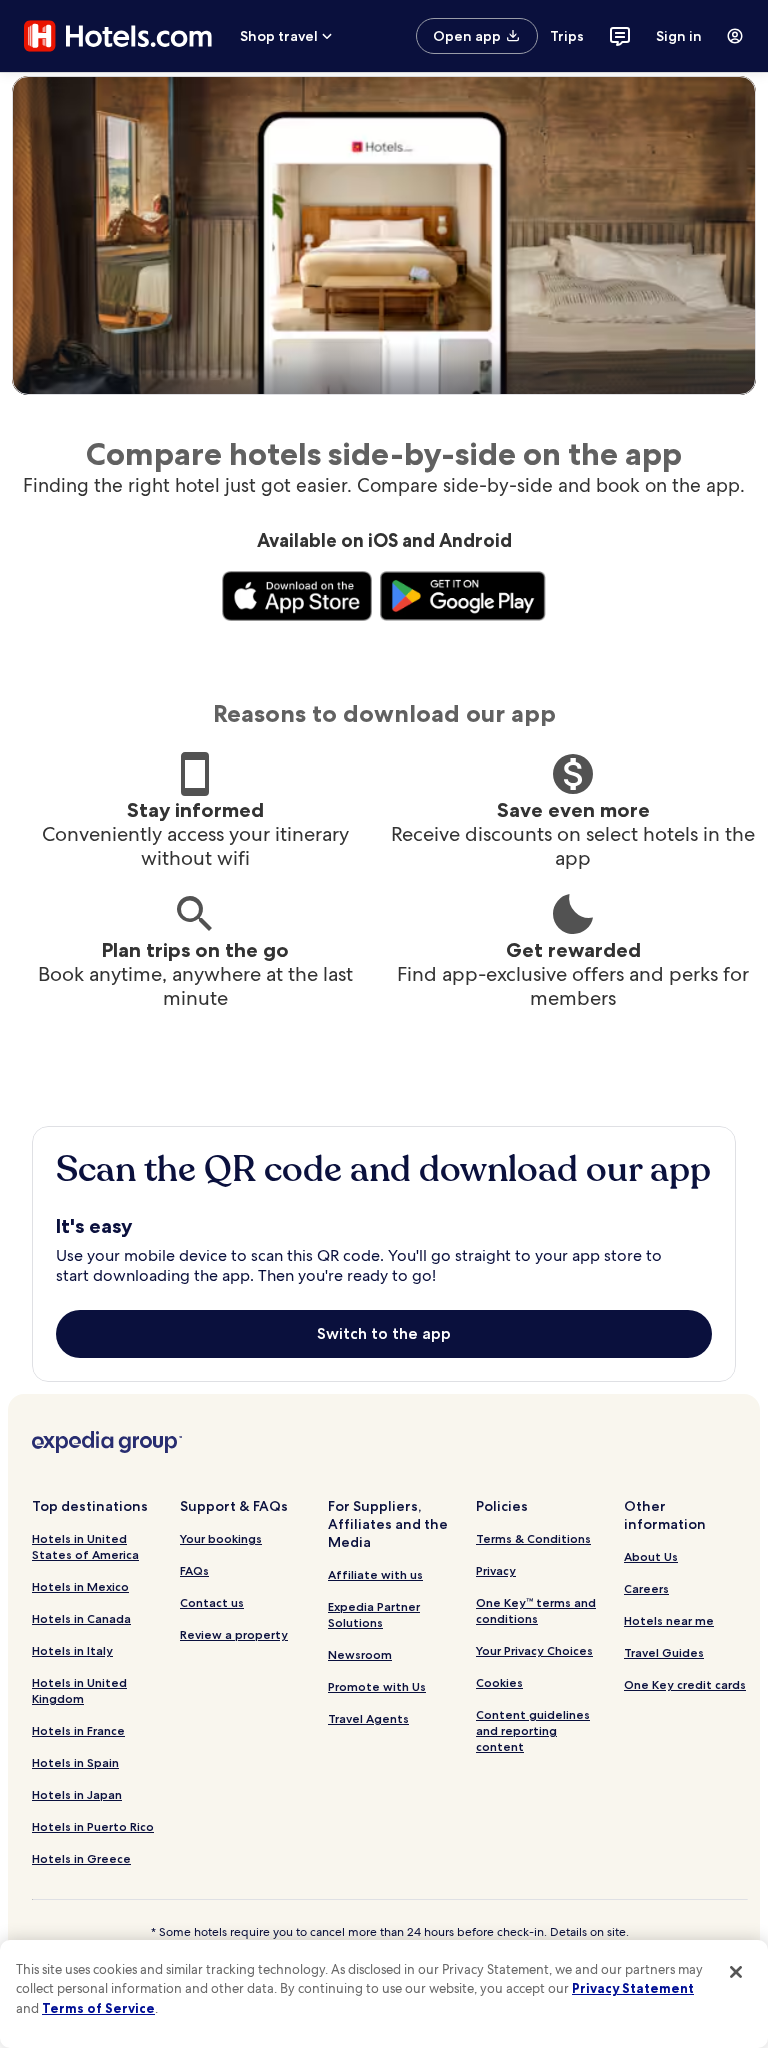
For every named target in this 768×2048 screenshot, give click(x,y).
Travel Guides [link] (664, 1652)
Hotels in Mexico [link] (80, 1586)
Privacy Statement (633, 1988)
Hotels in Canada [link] (81, 1618)
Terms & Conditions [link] (533, 1538)
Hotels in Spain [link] (75, 1762)
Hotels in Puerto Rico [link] (93, 1826)
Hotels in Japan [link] (77, 1794)
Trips (567, 36)
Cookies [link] (499, 1682)
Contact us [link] (212, 1602)
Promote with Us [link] (377, 1686)
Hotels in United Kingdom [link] (79, 1690)
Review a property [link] (234, 1634)
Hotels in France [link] (78, 1730)
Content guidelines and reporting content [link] (533, 1730)
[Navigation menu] (735, 36)
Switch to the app (384, 1333)
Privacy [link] (496, 1570)
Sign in (679, 36)
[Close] (736, 1972)
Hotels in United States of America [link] (85, 1546)
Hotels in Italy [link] (72, 1650)
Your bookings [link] (221, 1538)
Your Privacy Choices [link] (534, 1650)
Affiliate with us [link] (375, 1574)
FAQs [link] (194, 1570)
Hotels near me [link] (669, 1620)
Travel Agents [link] (368, 1718)
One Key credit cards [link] (685, 1684)
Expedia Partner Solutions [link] (374, 1614)
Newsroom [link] (360, 1654)
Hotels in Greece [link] (81, 1858)
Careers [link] (646, 1588)
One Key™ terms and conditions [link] (536, 1610)
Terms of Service (98, 2008)
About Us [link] (651, 1556)
